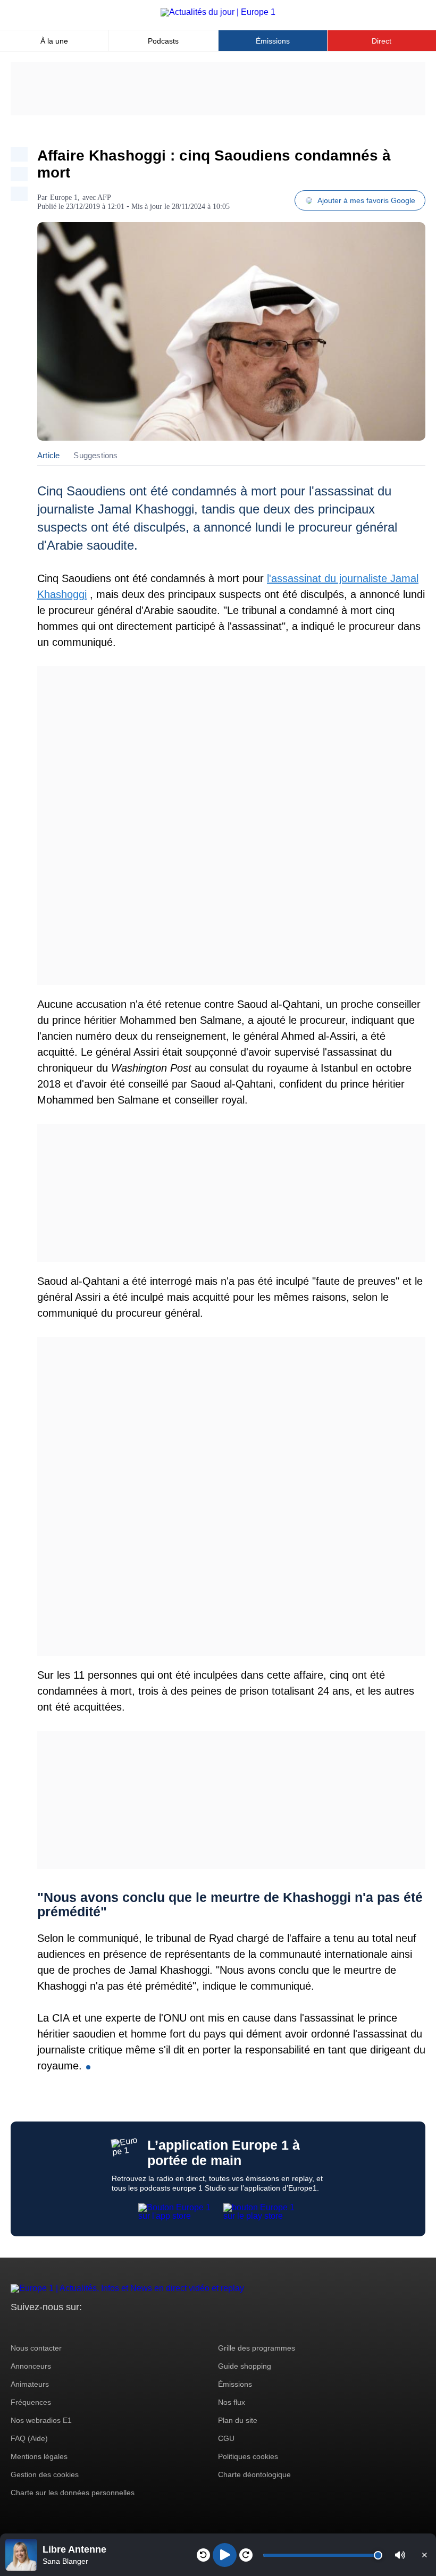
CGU (226, 2438)
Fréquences (31, 2402)
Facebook (53, 2327)
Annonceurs (31, 2366)
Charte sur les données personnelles (73, 2493)
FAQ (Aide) (29, 2438)
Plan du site (238, 2420)
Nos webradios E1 (41, 2420)
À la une (54, 41)
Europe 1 (64, 197)
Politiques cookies (248, 2456)
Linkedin (108, 2327)
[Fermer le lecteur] (424, 2555)
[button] (400, 2555)
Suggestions (95, 455)
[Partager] (19, 154)
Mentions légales (39, 2456)
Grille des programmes (257, 2348)
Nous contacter (36, 2348)
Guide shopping (245, 2366)
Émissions (273, 41)
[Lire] (225, 2555)
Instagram (35, 2327)
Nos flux (232, 2402)
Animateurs (30, 2384)
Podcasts (163, 41)
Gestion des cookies (45, 2474)
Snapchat (90, 2327)
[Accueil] (218, 12)
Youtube (72, 2327)
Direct (381, 41)
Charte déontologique (254, 2474)
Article (48, 455)
